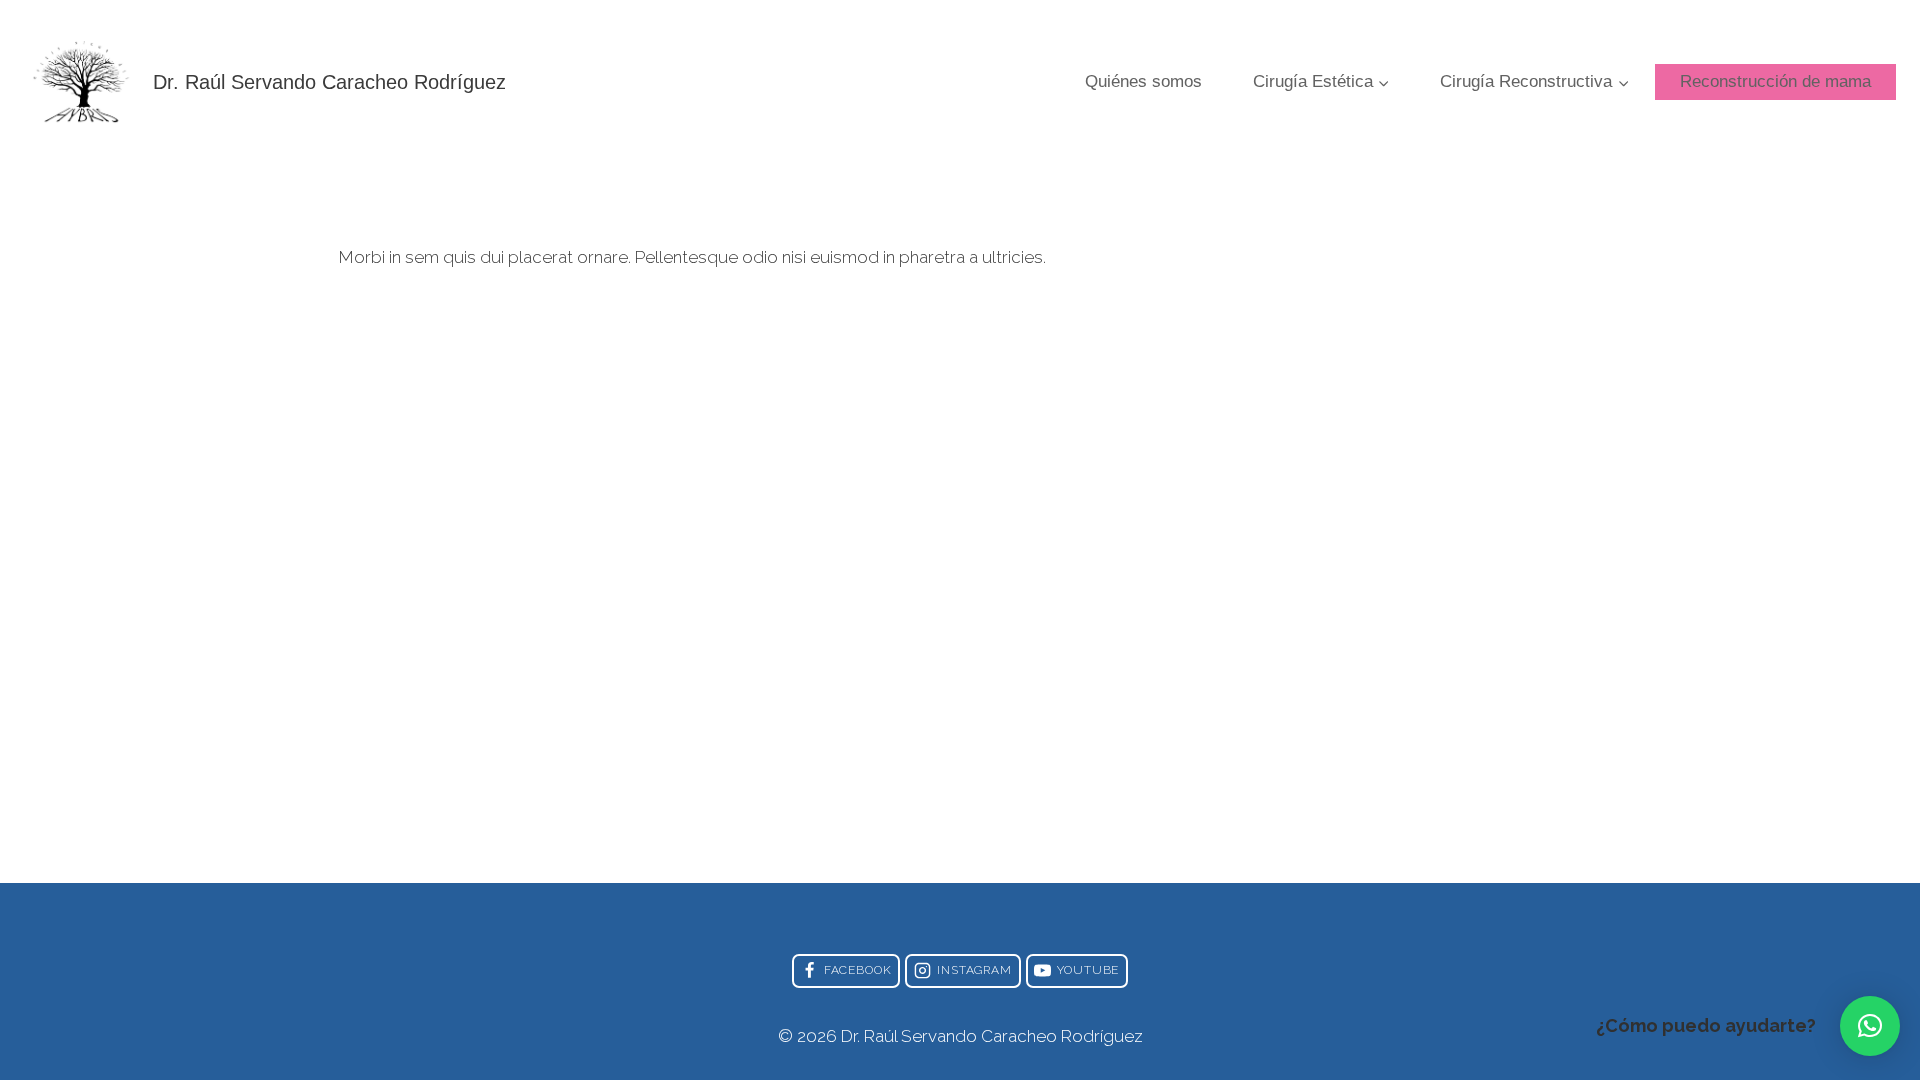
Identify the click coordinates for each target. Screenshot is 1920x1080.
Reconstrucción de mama (1775, 81)
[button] (1870, 1026)
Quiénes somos (1143, 81)
